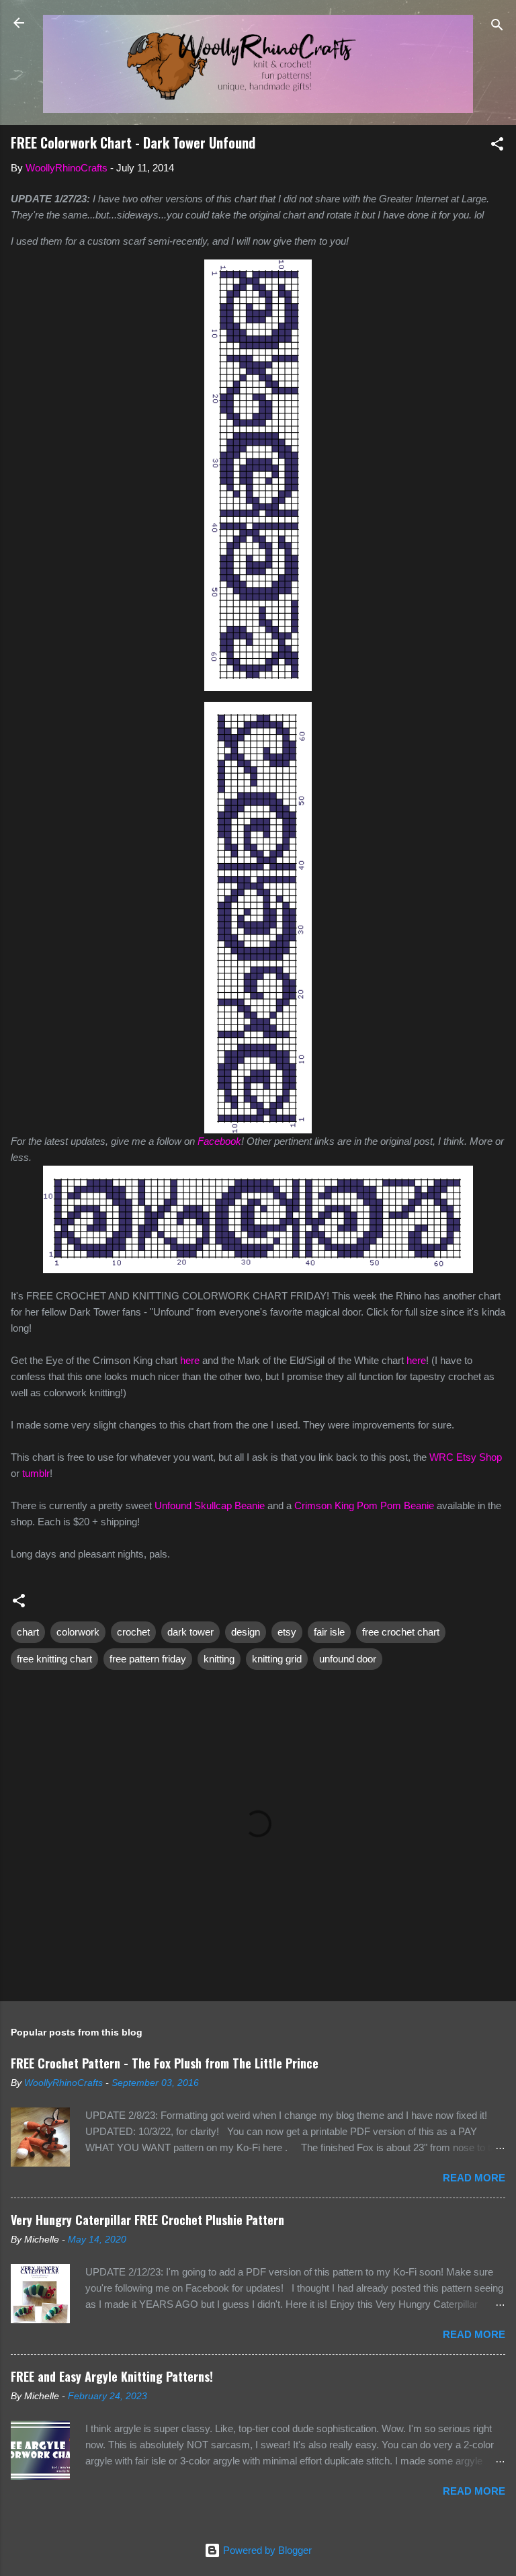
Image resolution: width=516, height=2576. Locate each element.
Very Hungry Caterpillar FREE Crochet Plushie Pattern (147, 2220)
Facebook (219, 1141)
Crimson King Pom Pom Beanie (364, 1505)
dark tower (190, 1632)
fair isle (329, 1632)
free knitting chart (54, 1659)
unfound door (348, 1659)
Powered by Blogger (266, 2550)
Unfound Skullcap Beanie (210, 1505)
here (190, 1360)
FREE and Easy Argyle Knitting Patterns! (112, 2376)
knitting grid (277, 1659)
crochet (133, 1632)
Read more (474, 2178)
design (246, 1632)
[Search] (497, 27)
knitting (219, 1659)
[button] (497, 146)
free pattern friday (148, 1659)
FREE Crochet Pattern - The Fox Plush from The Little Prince (165, 2063)
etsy (287, 1632)
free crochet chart (401, 1632)
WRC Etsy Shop (466, 1457)
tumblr (36, 1473)
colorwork (78, 1632)
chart (28, 1632)
